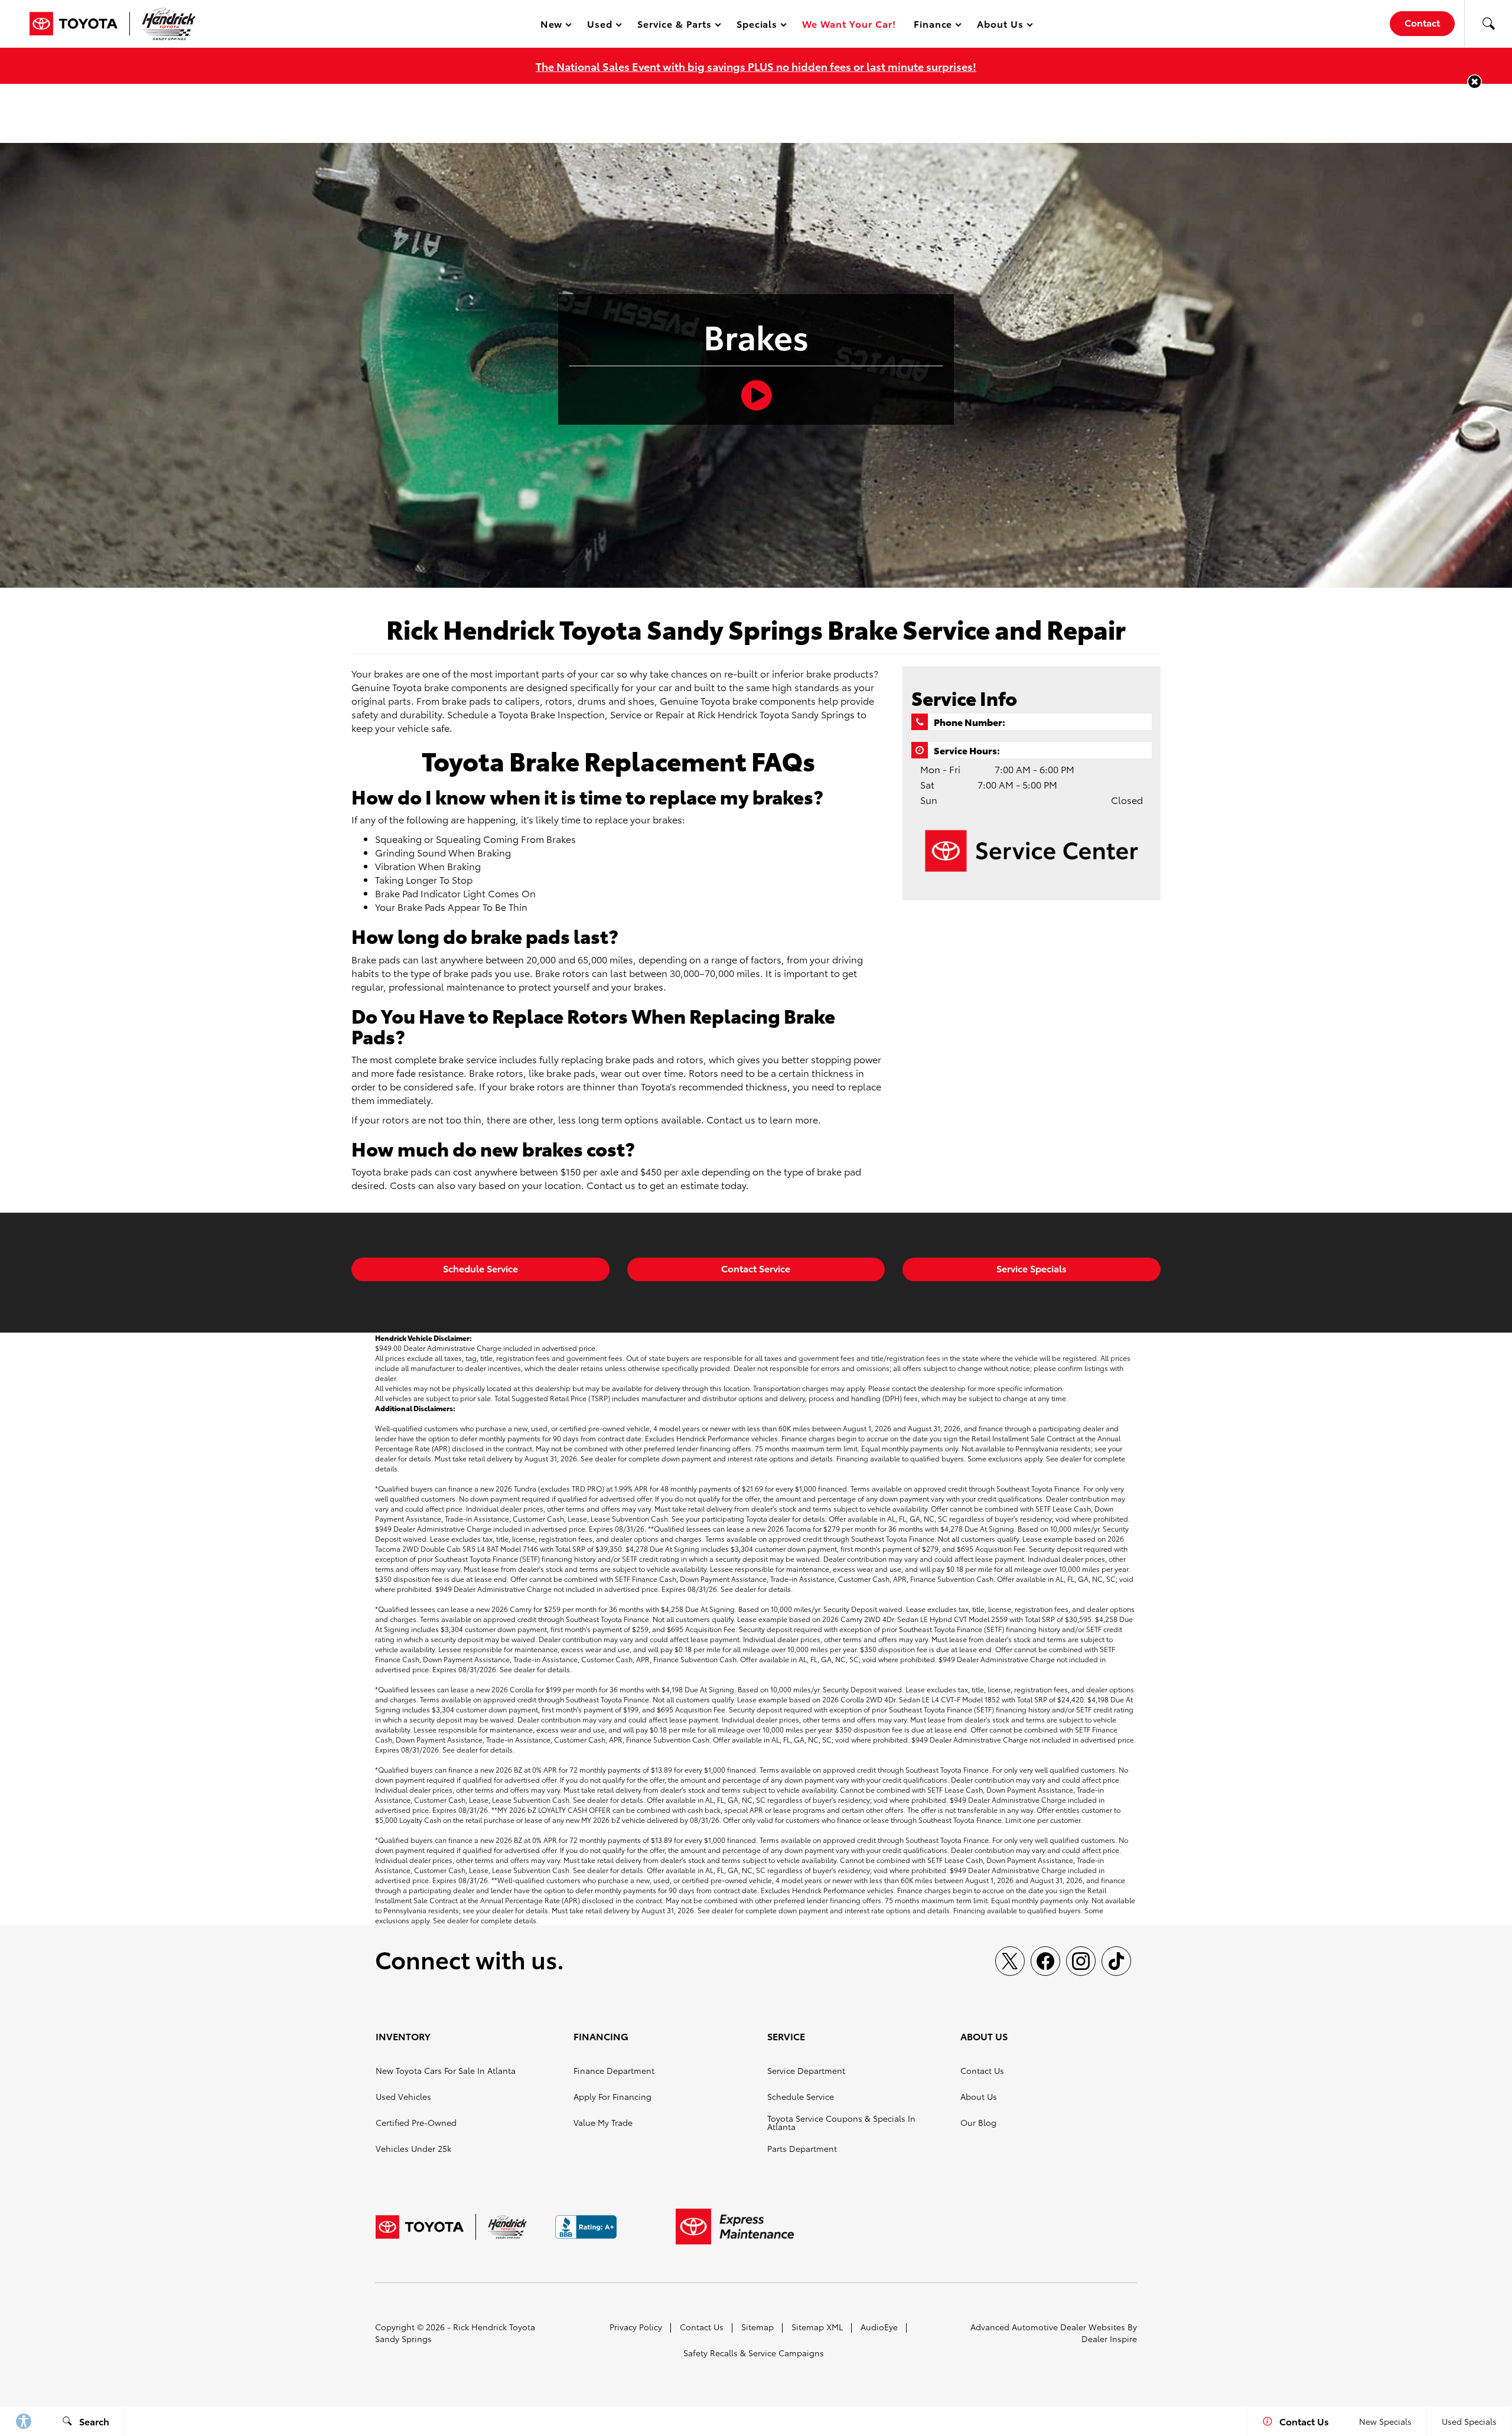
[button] (1488, 24)
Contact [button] (1422, 22)
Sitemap (757, 2327)
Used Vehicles (403, 2096)
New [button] (553, 26)
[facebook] (1045, 1961)
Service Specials (1032, 1268)
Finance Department (614, 2070)
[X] (1010, 1961)
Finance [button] (933, 26)
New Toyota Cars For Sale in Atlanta (446, 2070)
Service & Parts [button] (674, 26)
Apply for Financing (612, 2096)
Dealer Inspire (1109, 2339)
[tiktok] (1116, 1961)
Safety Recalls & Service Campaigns (754, 2353)
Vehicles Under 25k (413, 2148)
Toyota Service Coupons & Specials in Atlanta (841, 2122)
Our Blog (978, 2122)
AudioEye (879, 2327)
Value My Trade (603, 2122)
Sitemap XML (817, 2327)
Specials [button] (757, 26)
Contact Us (982, 2070)
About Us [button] (1000, 26)
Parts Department (802, 2148)
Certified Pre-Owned (416, 2122)
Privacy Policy (636, 2327)
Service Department (806, 2070)
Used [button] (600, 26)
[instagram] (1081, 1961)
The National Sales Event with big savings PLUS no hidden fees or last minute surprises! (756, 66)
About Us (979, 2096)
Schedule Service (480, 1268)
